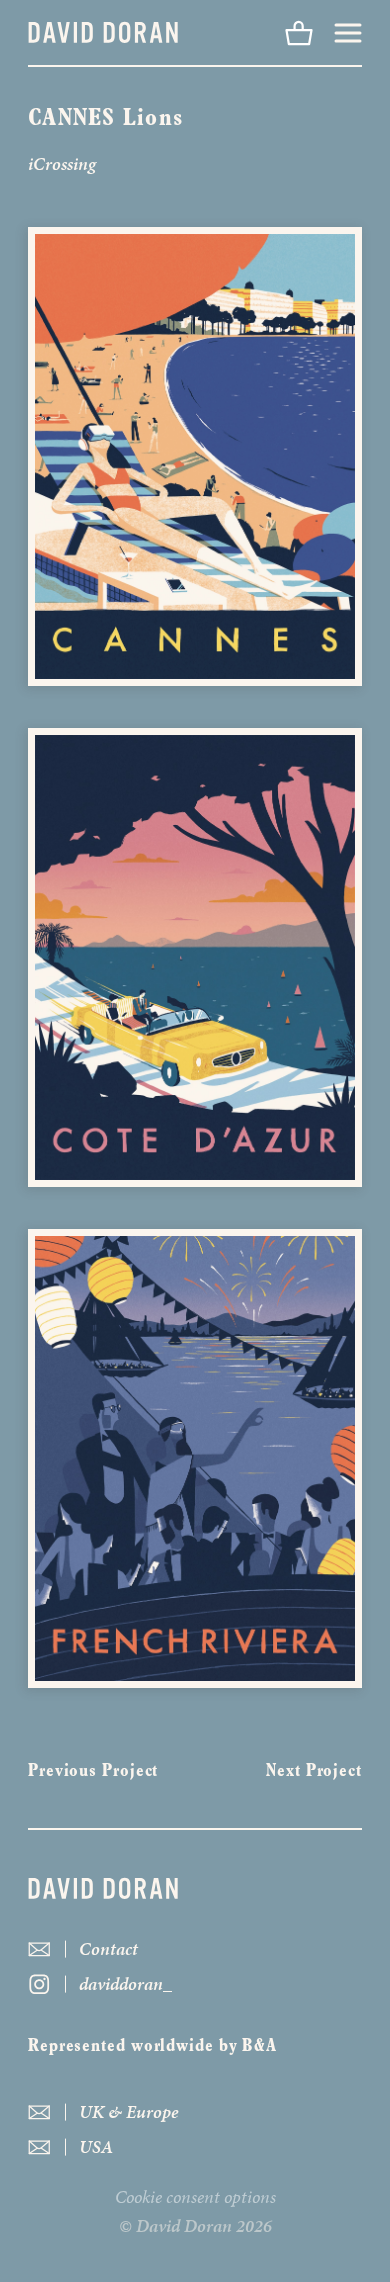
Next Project (314, 1772)
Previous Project (93, 1772)
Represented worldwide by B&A (152, 2047)
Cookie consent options (195, 2196)
